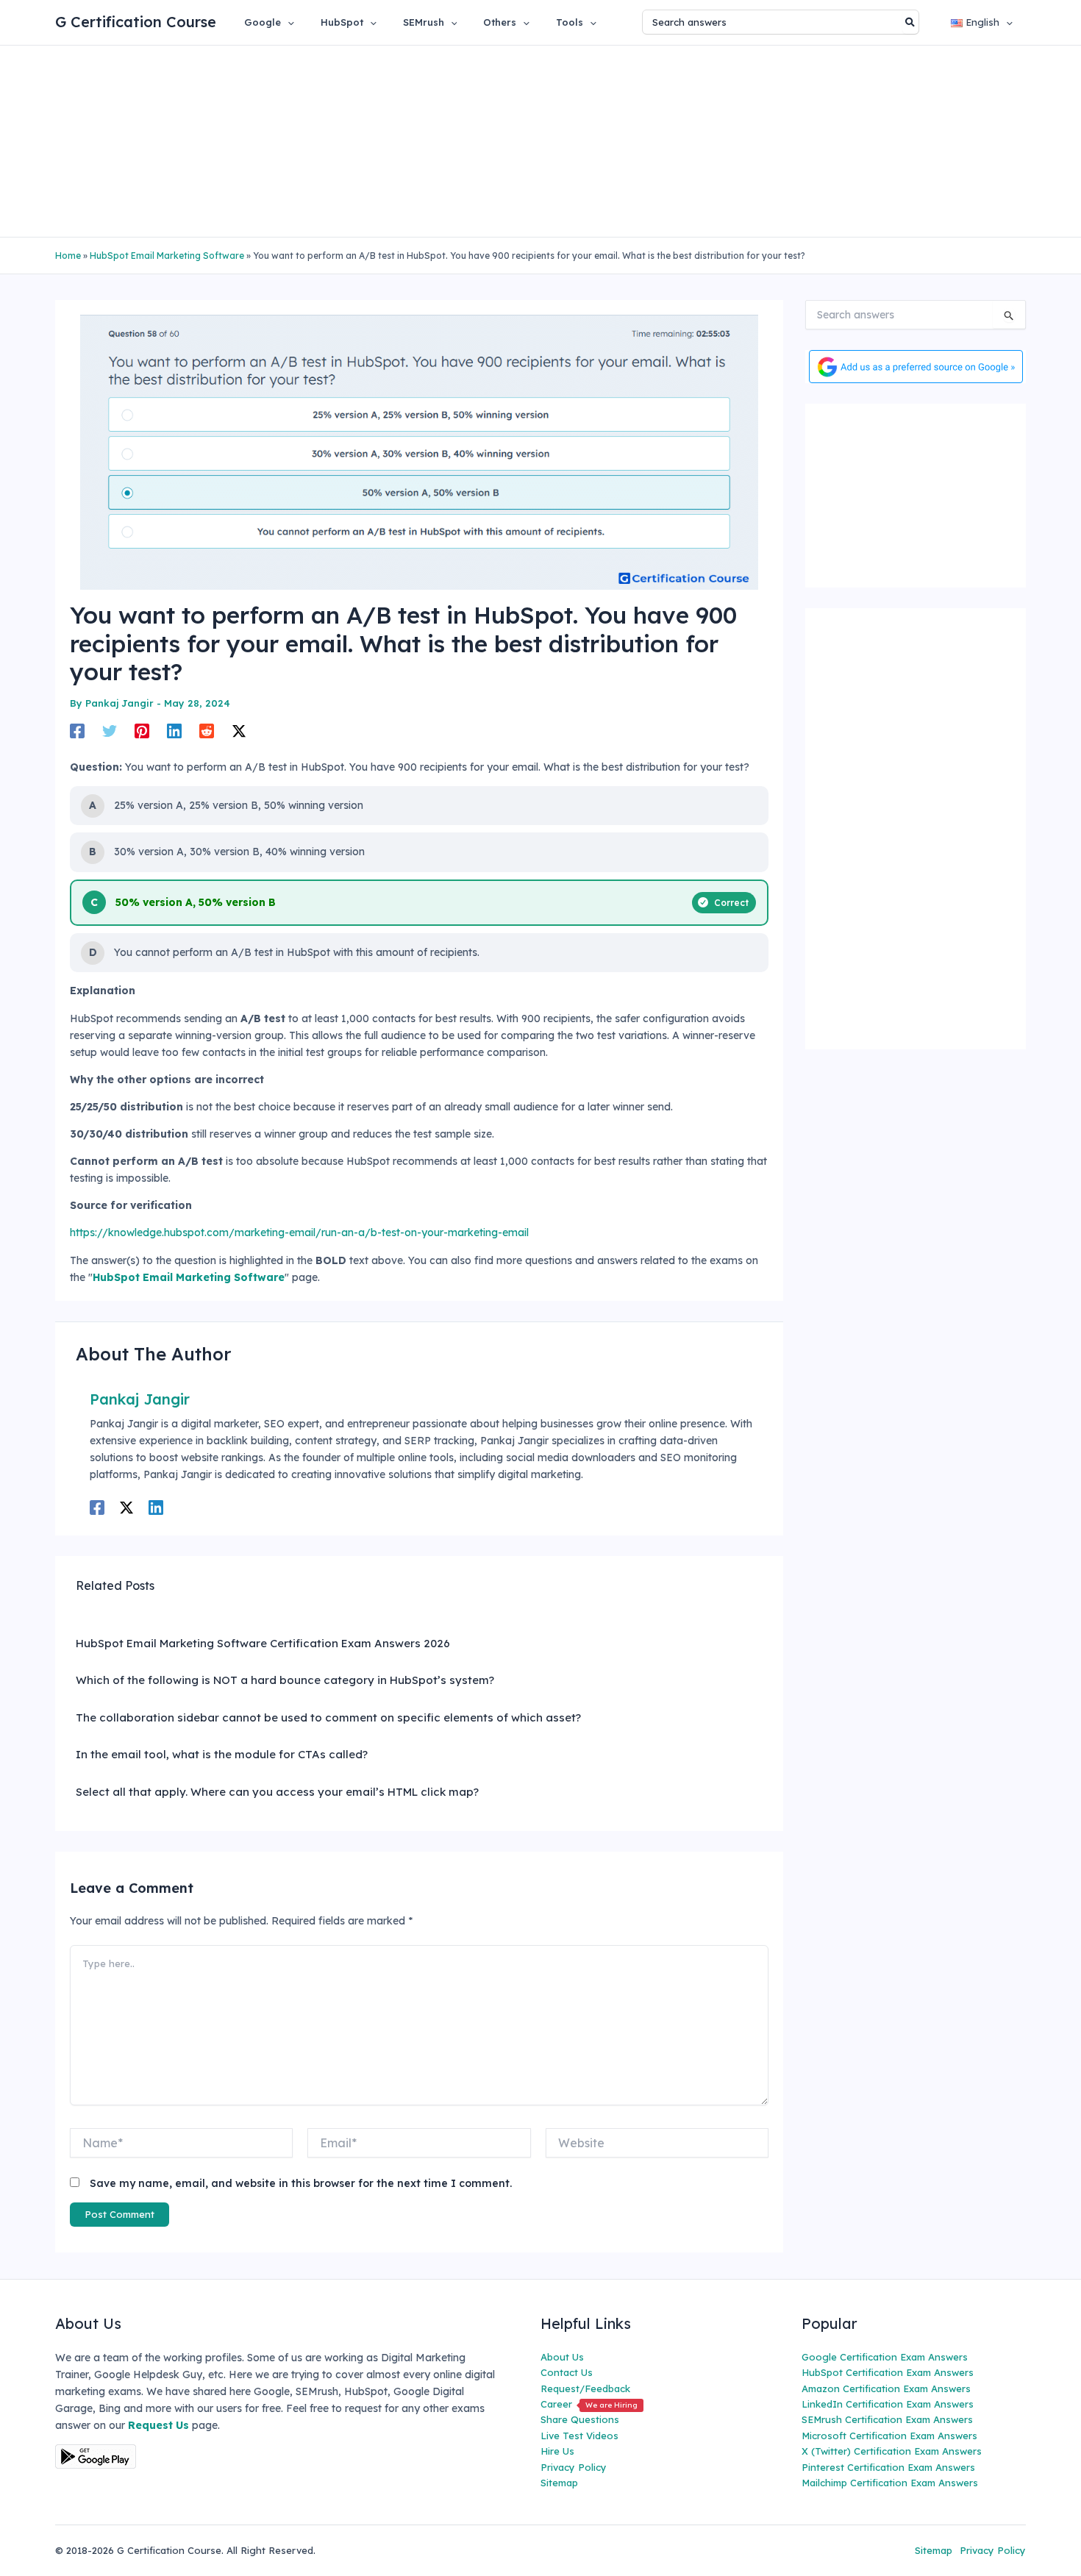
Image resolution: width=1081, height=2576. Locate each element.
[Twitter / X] (239, 730)
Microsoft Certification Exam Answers (889, 2436)
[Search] (911, 22)
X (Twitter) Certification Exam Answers (892, 2451)
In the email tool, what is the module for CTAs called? (222, 1754)
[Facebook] (77, 730)
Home (68, 256)
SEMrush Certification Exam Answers (887, 2419)
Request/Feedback (585, 2388)
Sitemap (559, 2483)
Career (589, 2404)
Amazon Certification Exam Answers (886, 2388)
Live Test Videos (579, 2436)
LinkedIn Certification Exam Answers (888, 2404)
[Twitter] (110, 730)
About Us (562, 2357)
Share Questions (580, 2419)
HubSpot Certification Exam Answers (888, 2372)
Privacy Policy (574, 2467)
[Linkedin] (174, 730)
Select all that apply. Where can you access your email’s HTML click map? (277, 1792)
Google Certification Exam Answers (885, 2357)
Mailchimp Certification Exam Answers (890, 2483)
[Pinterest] (142, 730)
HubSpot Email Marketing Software (167, 256)
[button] (288, 22)
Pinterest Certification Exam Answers (888, 2467)
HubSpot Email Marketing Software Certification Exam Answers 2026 (263, 1643)
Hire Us (557, 2451)
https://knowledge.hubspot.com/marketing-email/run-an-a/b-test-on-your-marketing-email (299, 1232)
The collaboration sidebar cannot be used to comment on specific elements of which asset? (328, 1717)
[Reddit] (207, 730)
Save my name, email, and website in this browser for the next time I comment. (301, 2183)
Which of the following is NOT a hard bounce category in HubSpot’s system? (285, 1680)
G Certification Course (136, 22)
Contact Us (567, 2372)
